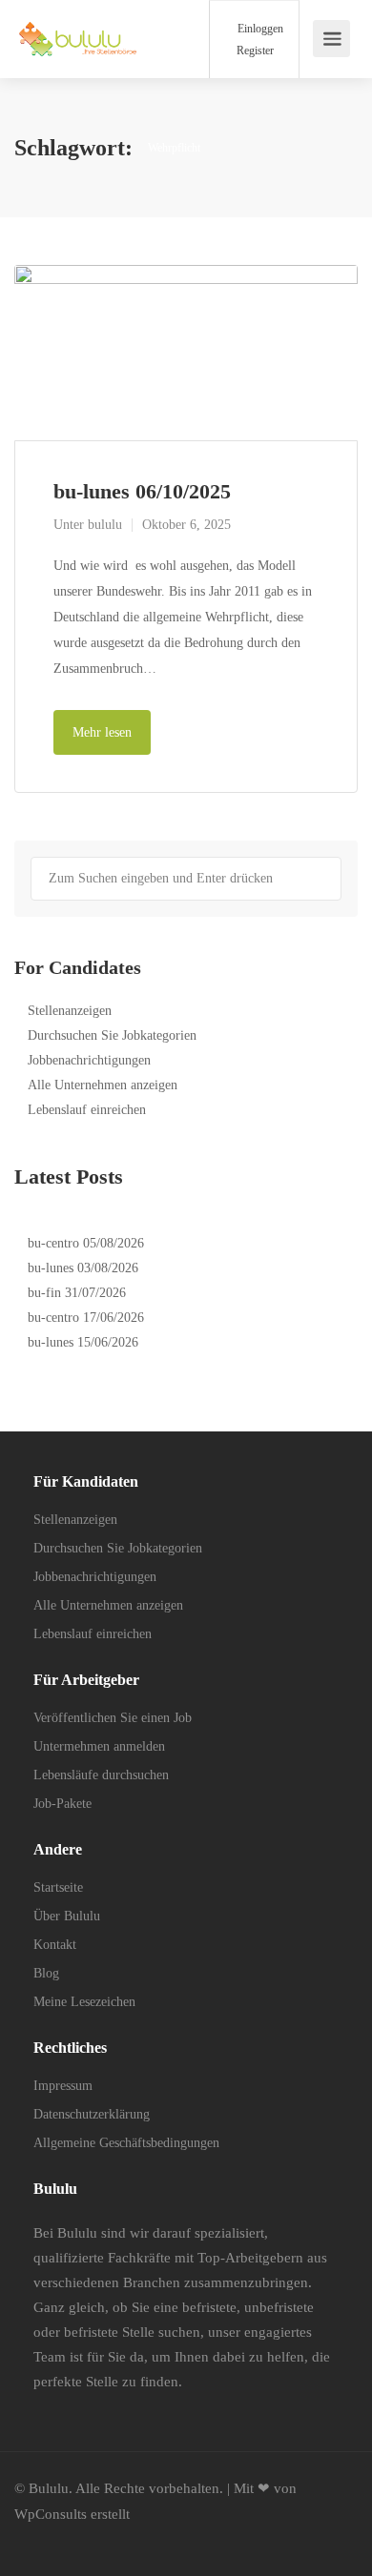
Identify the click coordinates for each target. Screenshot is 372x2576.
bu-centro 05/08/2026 (86, 1243)
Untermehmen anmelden (99, 1746)
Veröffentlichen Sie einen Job (113, 1718)
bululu (105, 525)
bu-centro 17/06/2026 (86, 1318)
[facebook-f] (34, 2540)
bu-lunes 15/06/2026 (83, 1342)
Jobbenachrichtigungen (89, 1060)
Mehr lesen (102, 732)
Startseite (58, 1887)
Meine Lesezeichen (84, 2002)
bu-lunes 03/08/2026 (83, 1268)
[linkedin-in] (65, 2540)
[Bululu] (78, 29)
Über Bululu (67, 1916)
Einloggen (259, 29)
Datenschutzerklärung (92, 2114)
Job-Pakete (62, 1804)
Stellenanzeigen (70, 1011)
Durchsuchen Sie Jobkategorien (112, 1035)
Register (254, 51)
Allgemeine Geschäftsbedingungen (126, 2143)
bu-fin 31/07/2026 (77, 1293)
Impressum (63, 2086)
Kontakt (55, 1945)
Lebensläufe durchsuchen (101, 1775)
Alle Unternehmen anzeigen (103, 1085)
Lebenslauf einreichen (87, 1110)
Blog (46, 1973)
